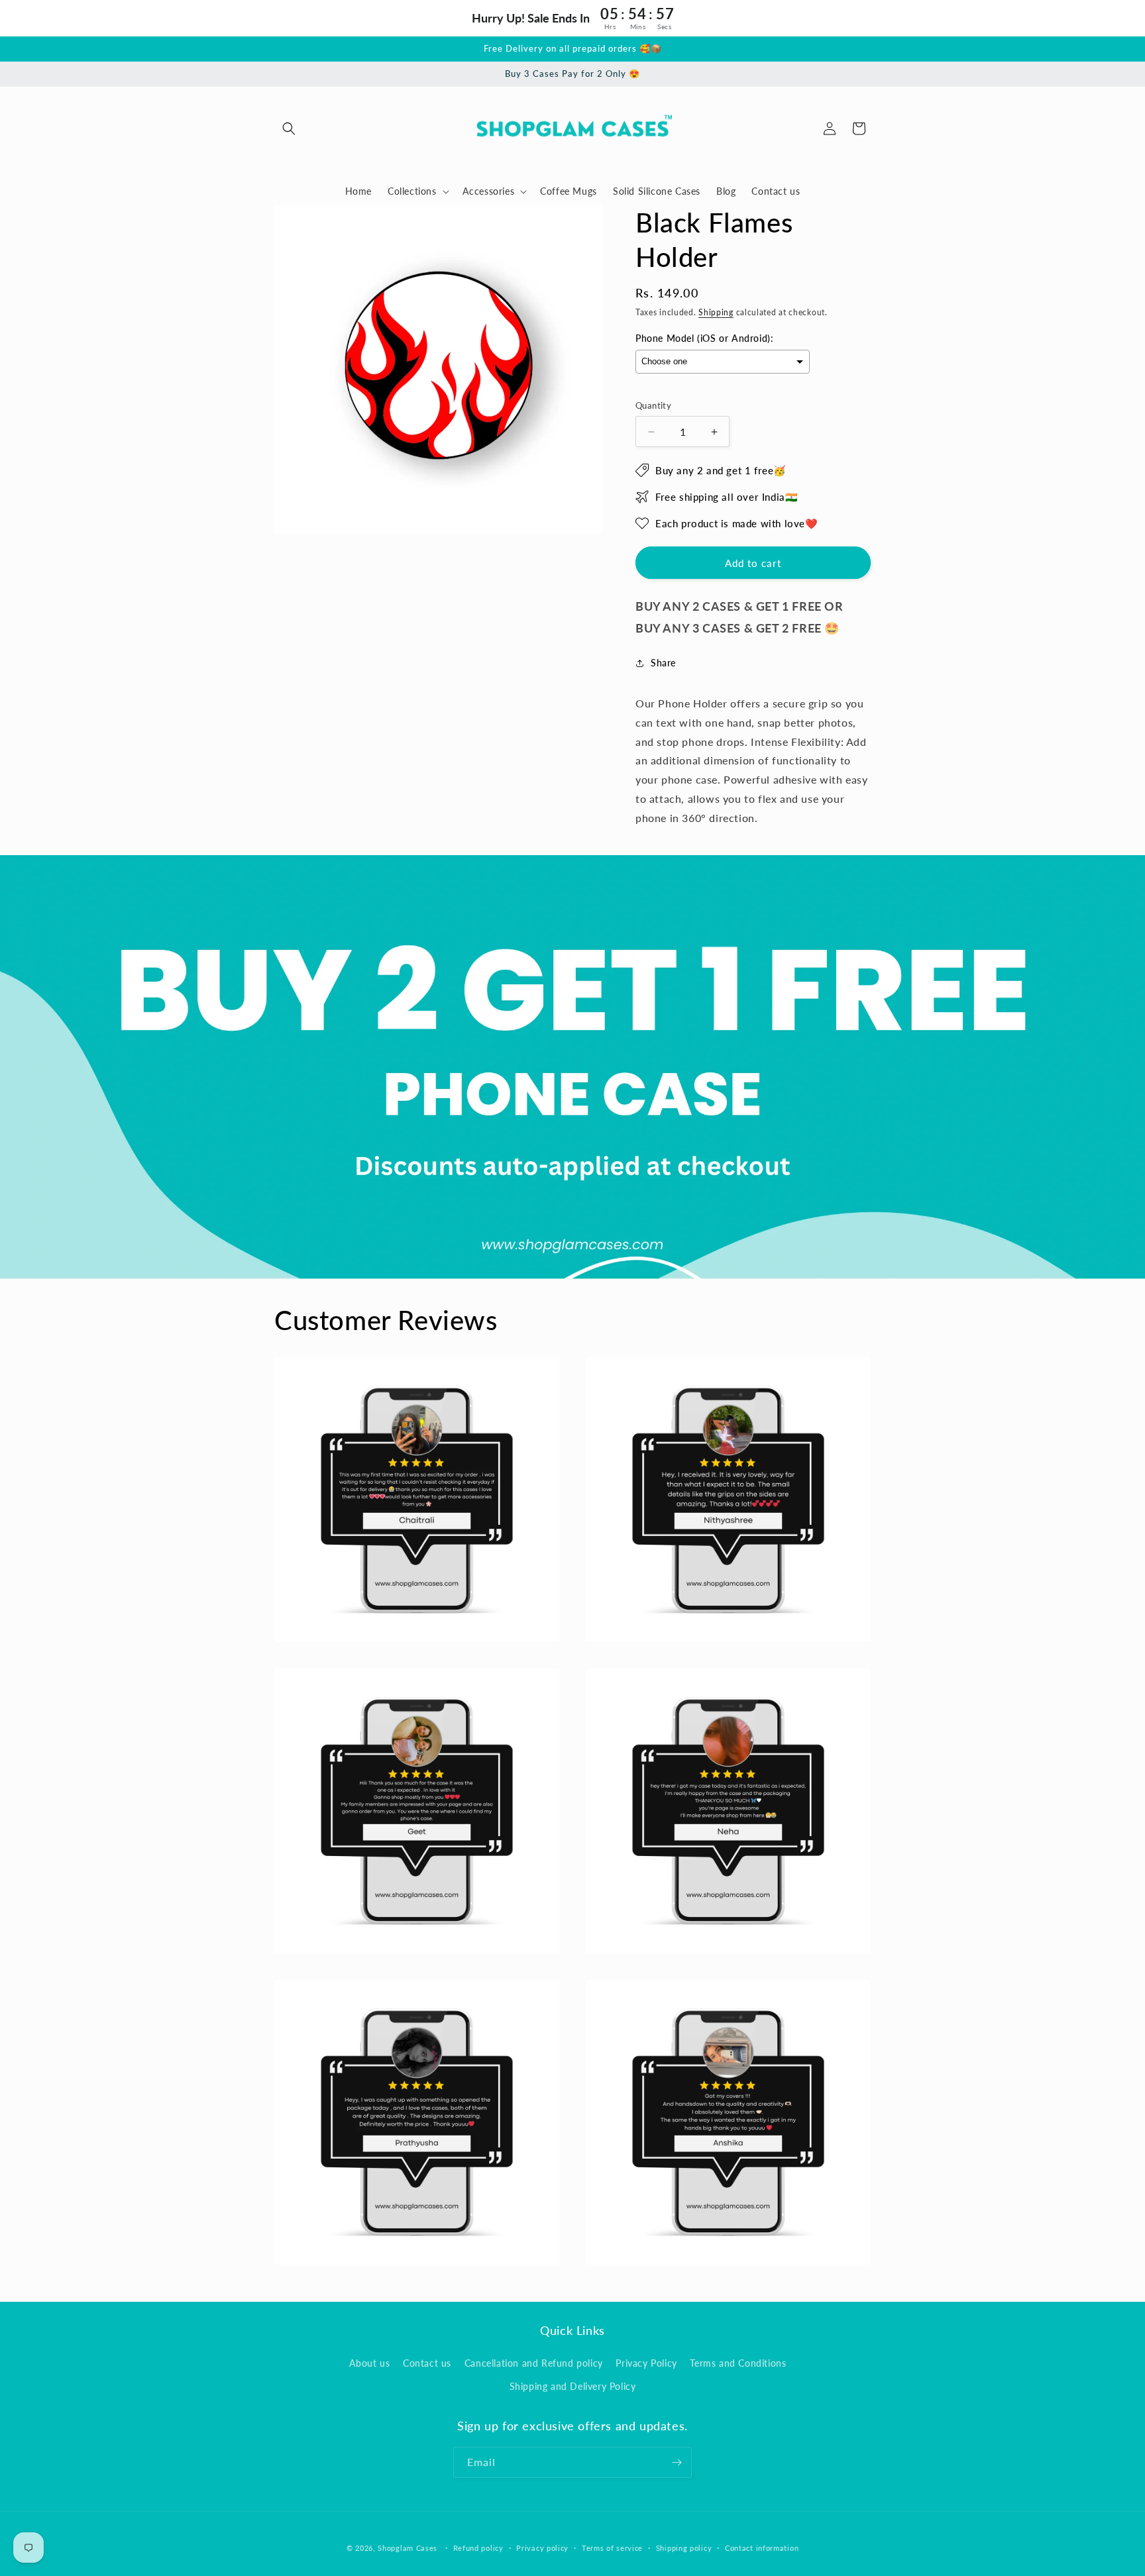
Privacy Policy (646, 2363)
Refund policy (478, 2548)
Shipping (716, 312)
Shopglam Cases (408, 2548)
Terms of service (612, 2548)
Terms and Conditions (738, 2363)
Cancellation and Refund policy (534, 2363)
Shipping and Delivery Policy (573, 2386)
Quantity (653, 405)
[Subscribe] (677, 2462)
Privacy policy (542, 2548)
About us (370, 2363)
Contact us (427, 2363)
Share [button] (663, 663)
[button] (289, 129)
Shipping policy (684, 2548)
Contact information (762, 2548)
